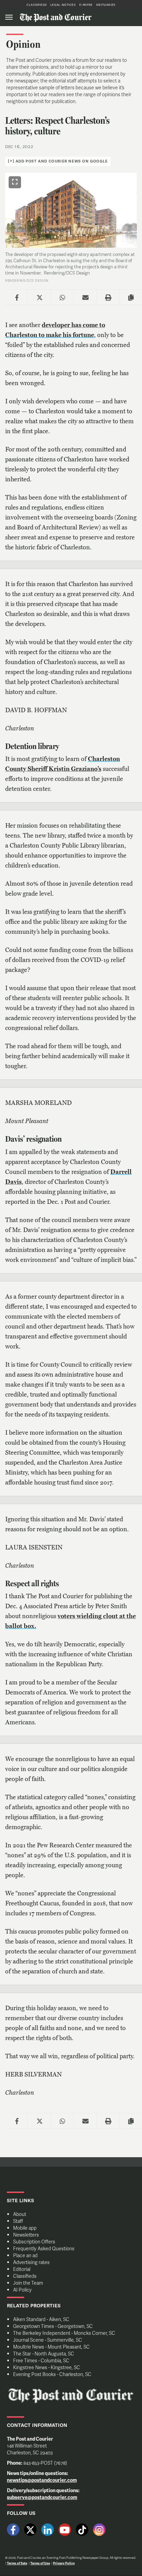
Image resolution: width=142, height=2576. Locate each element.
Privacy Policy (64, 2563)
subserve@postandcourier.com (42, 2497)
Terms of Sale (17, 2563)
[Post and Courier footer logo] (71, 2396)
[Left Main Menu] (9, 17)
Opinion (23, 44)
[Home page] (56, 17)
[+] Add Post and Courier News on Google (58, 161)
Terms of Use (40, 2563)
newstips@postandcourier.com (42, 2480)
